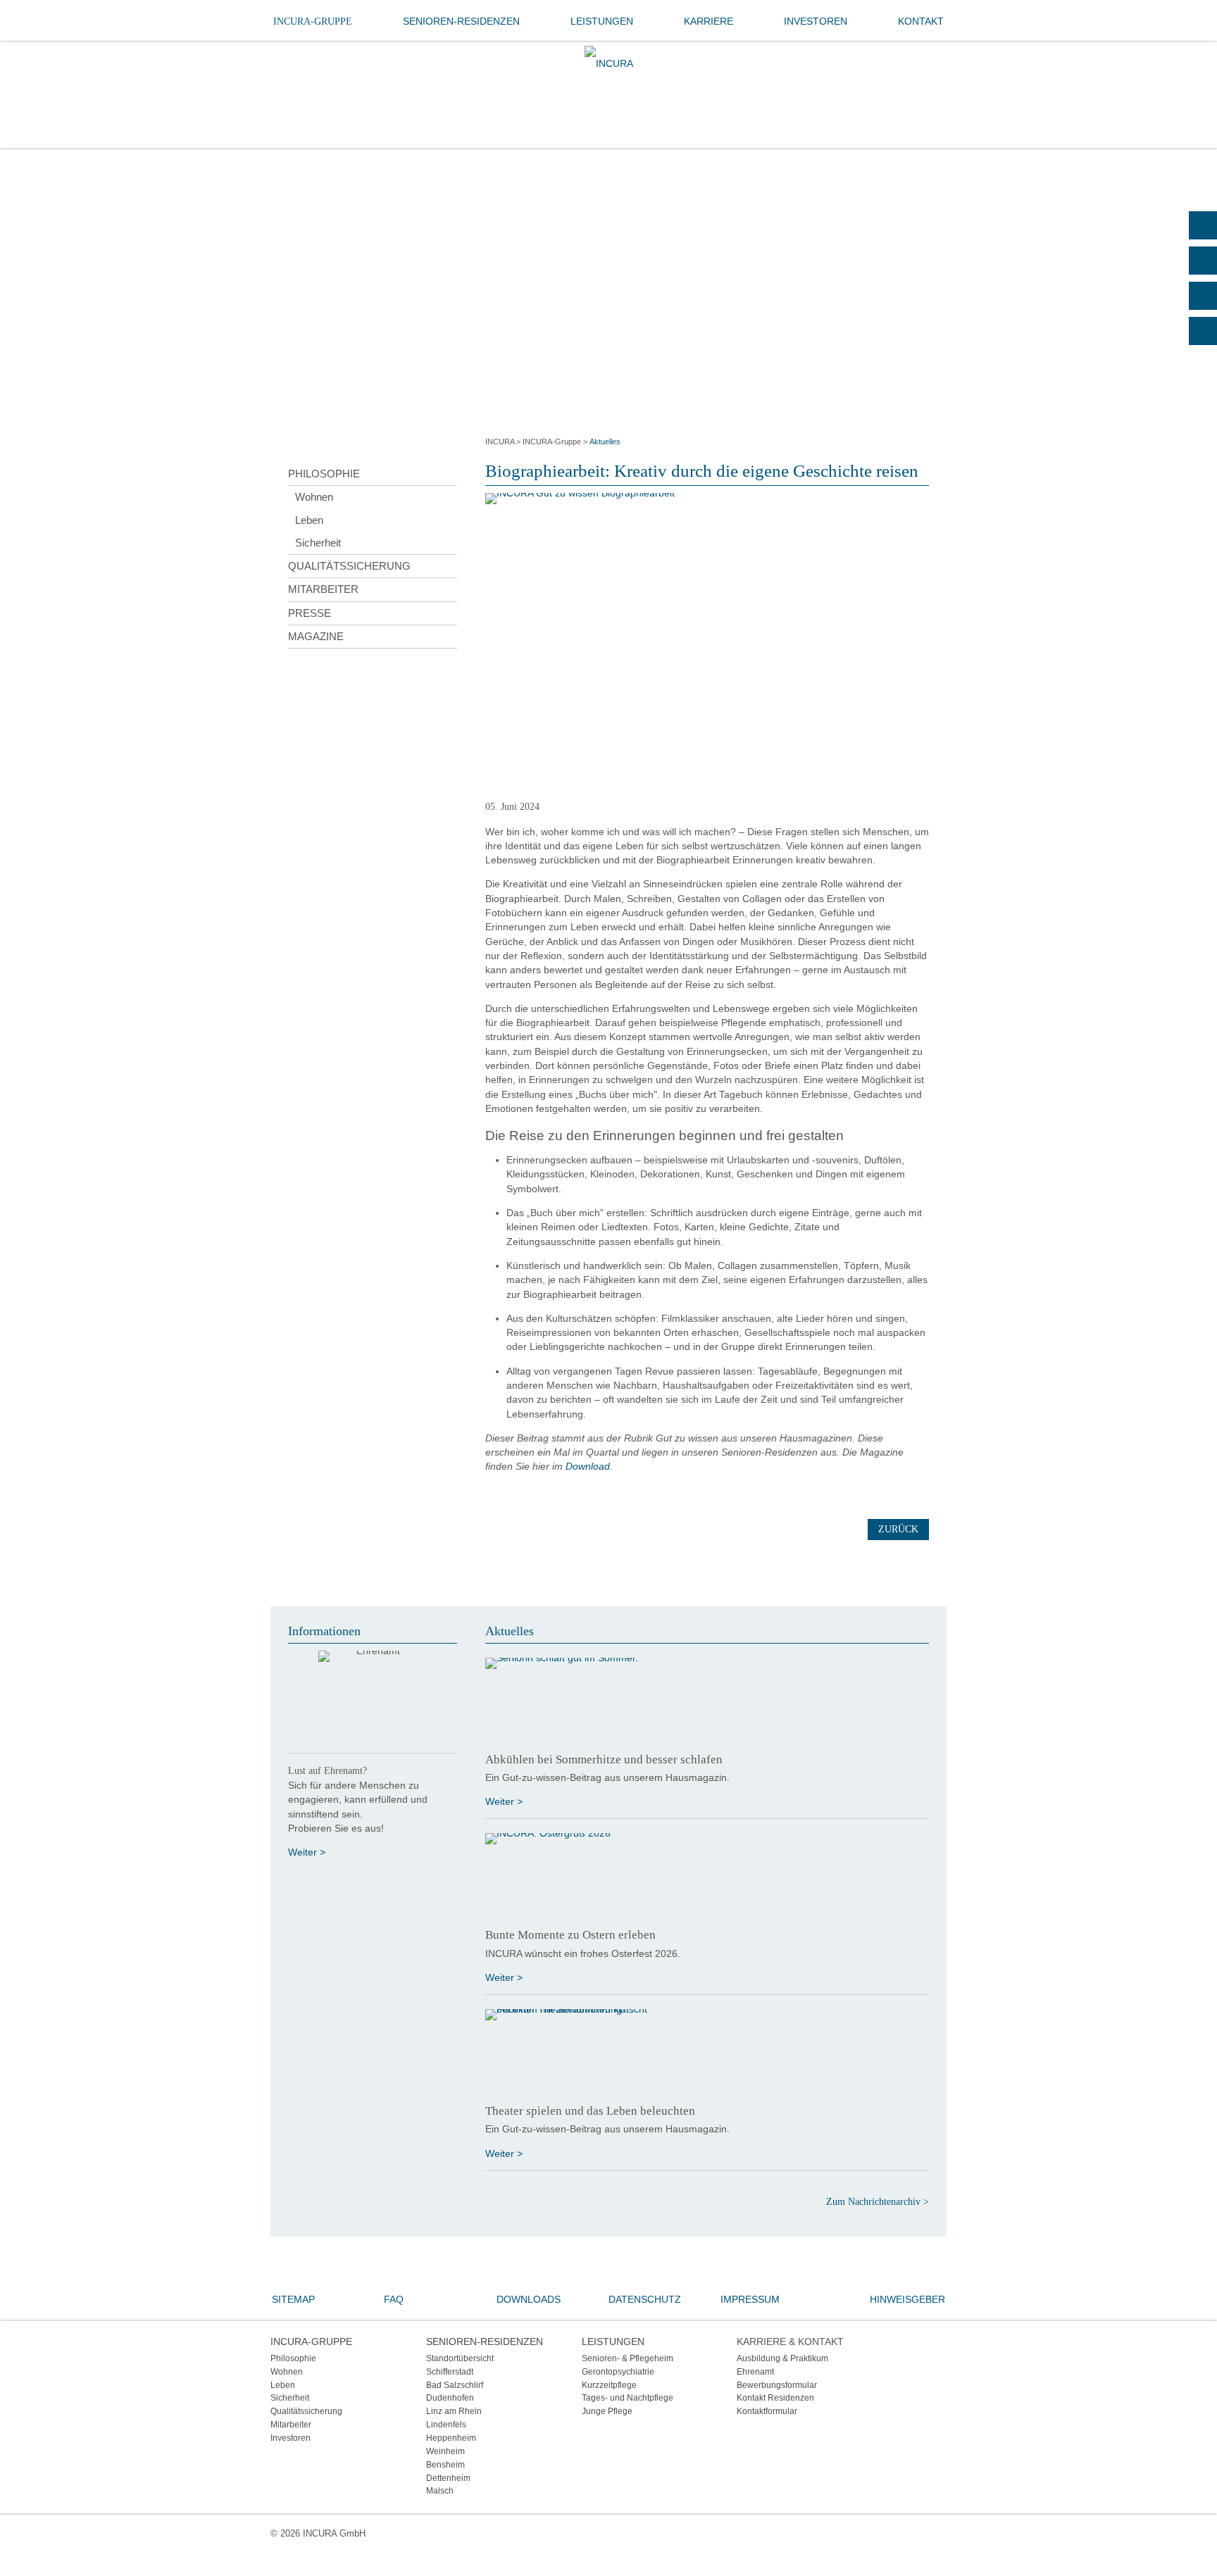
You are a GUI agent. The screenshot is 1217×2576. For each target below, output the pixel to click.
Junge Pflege (607, 2411)
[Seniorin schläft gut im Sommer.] (707, 1700)
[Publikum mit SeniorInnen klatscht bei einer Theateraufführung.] (707, 2051)
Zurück (898, 1529)
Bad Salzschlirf (455, 2385)
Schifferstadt (450, 2371)
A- (1203, 331)
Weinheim (445, 2451)
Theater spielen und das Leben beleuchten (590, 2111)
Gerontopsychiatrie (618, 2371)
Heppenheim (451, 2438)
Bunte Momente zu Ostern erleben (570, 1935)
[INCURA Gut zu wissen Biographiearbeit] (707, 642)
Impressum (750, 2299)
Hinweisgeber (907, 2299)
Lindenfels (446, 2424)
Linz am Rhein (454, 2411)
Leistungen (602, 21)
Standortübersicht (460, 2358)
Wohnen (314, 497)
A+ (1203, 261)
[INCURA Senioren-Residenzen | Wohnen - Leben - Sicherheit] (609, 63)
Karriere (709, 21)
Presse (310, 613)
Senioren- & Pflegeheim (628, 2358)
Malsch (440, 2490)
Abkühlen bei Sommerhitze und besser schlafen (604, 1759)
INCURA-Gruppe (313, 21)
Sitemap (293, 2299)
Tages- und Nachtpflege (628, 2397)
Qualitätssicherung (349, 566)
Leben (309, 520)
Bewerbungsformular (777, 2385)
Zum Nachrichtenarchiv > (878, 2202)
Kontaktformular (767, 2411)
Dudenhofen (450, 2397)
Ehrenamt (755, 2371)
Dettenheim (448, 2478)
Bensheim (445, 2464)
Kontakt (921, 21)
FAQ (394, 2299)
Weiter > (307, 1852)
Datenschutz (645, 2299)
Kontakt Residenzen (775, 2397)
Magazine (316, 636)
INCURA (500, 442)
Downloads (529, 2299)
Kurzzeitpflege (609, 2385)
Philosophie (324, 474)
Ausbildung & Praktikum (782, 2358)
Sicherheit (318, 543)
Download (588, 1466)
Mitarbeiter (323, 589)
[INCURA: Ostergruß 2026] (707, 1875)
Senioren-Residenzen (461, 21)
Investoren (816, 21)
